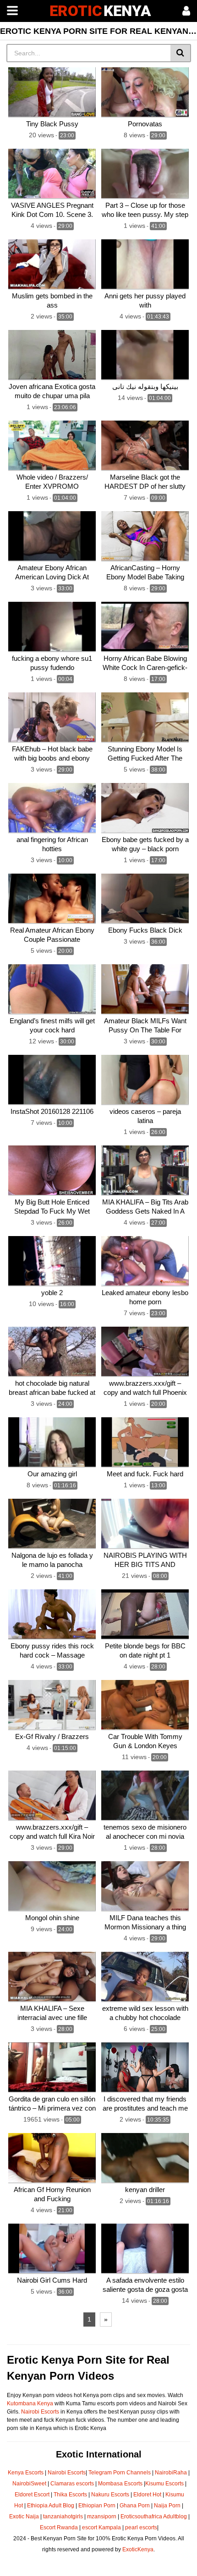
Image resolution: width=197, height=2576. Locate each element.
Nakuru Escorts (110, 2495)
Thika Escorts (70, 2495)
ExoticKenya (138, 2549)
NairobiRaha (171, 2473)
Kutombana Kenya (30, 2403)
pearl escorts (141, 2527)
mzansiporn (102, 2517)
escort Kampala (101, 2527)
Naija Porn (167, 2506)
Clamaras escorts (72, 2484)
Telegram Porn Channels (120, 2473)
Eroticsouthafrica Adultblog (154, 2517)
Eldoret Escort (32, 2495)
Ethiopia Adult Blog (51, 2506)
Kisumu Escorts (164, 2484)
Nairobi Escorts (40, 2412)
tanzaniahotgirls (63, 2517)
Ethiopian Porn (97, 2506)
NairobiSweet (29, 2484)
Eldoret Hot (147, 2495)
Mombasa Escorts (120, 2484)
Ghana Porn (135, 2506)
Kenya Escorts (26, 2473)
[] (181, 53)
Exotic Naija (24, 2517)
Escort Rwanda (59, 2527)
